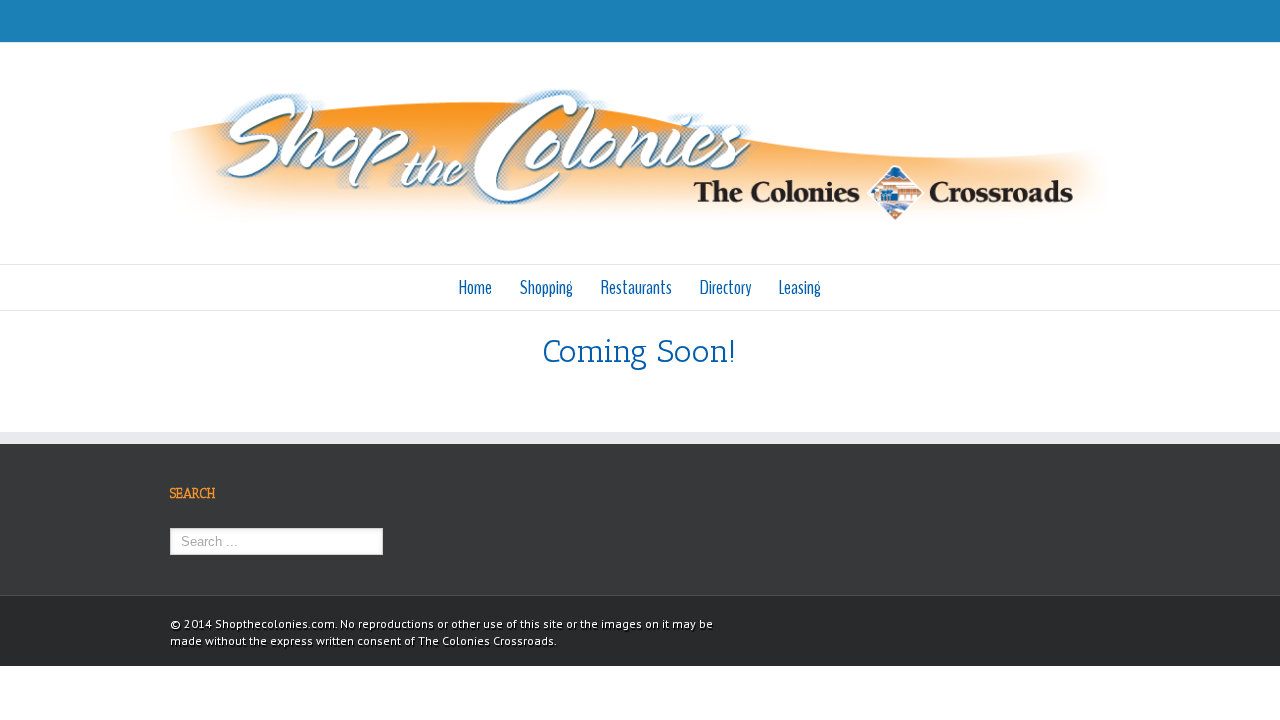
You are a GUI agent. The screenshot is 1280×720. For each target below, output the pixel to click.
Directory (725, 287)
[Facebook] (1072, 21)
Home (475, 287)
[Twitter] (1104, 21)
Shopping (546, 287)
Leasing (800, 287)
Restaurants (636, 287)
